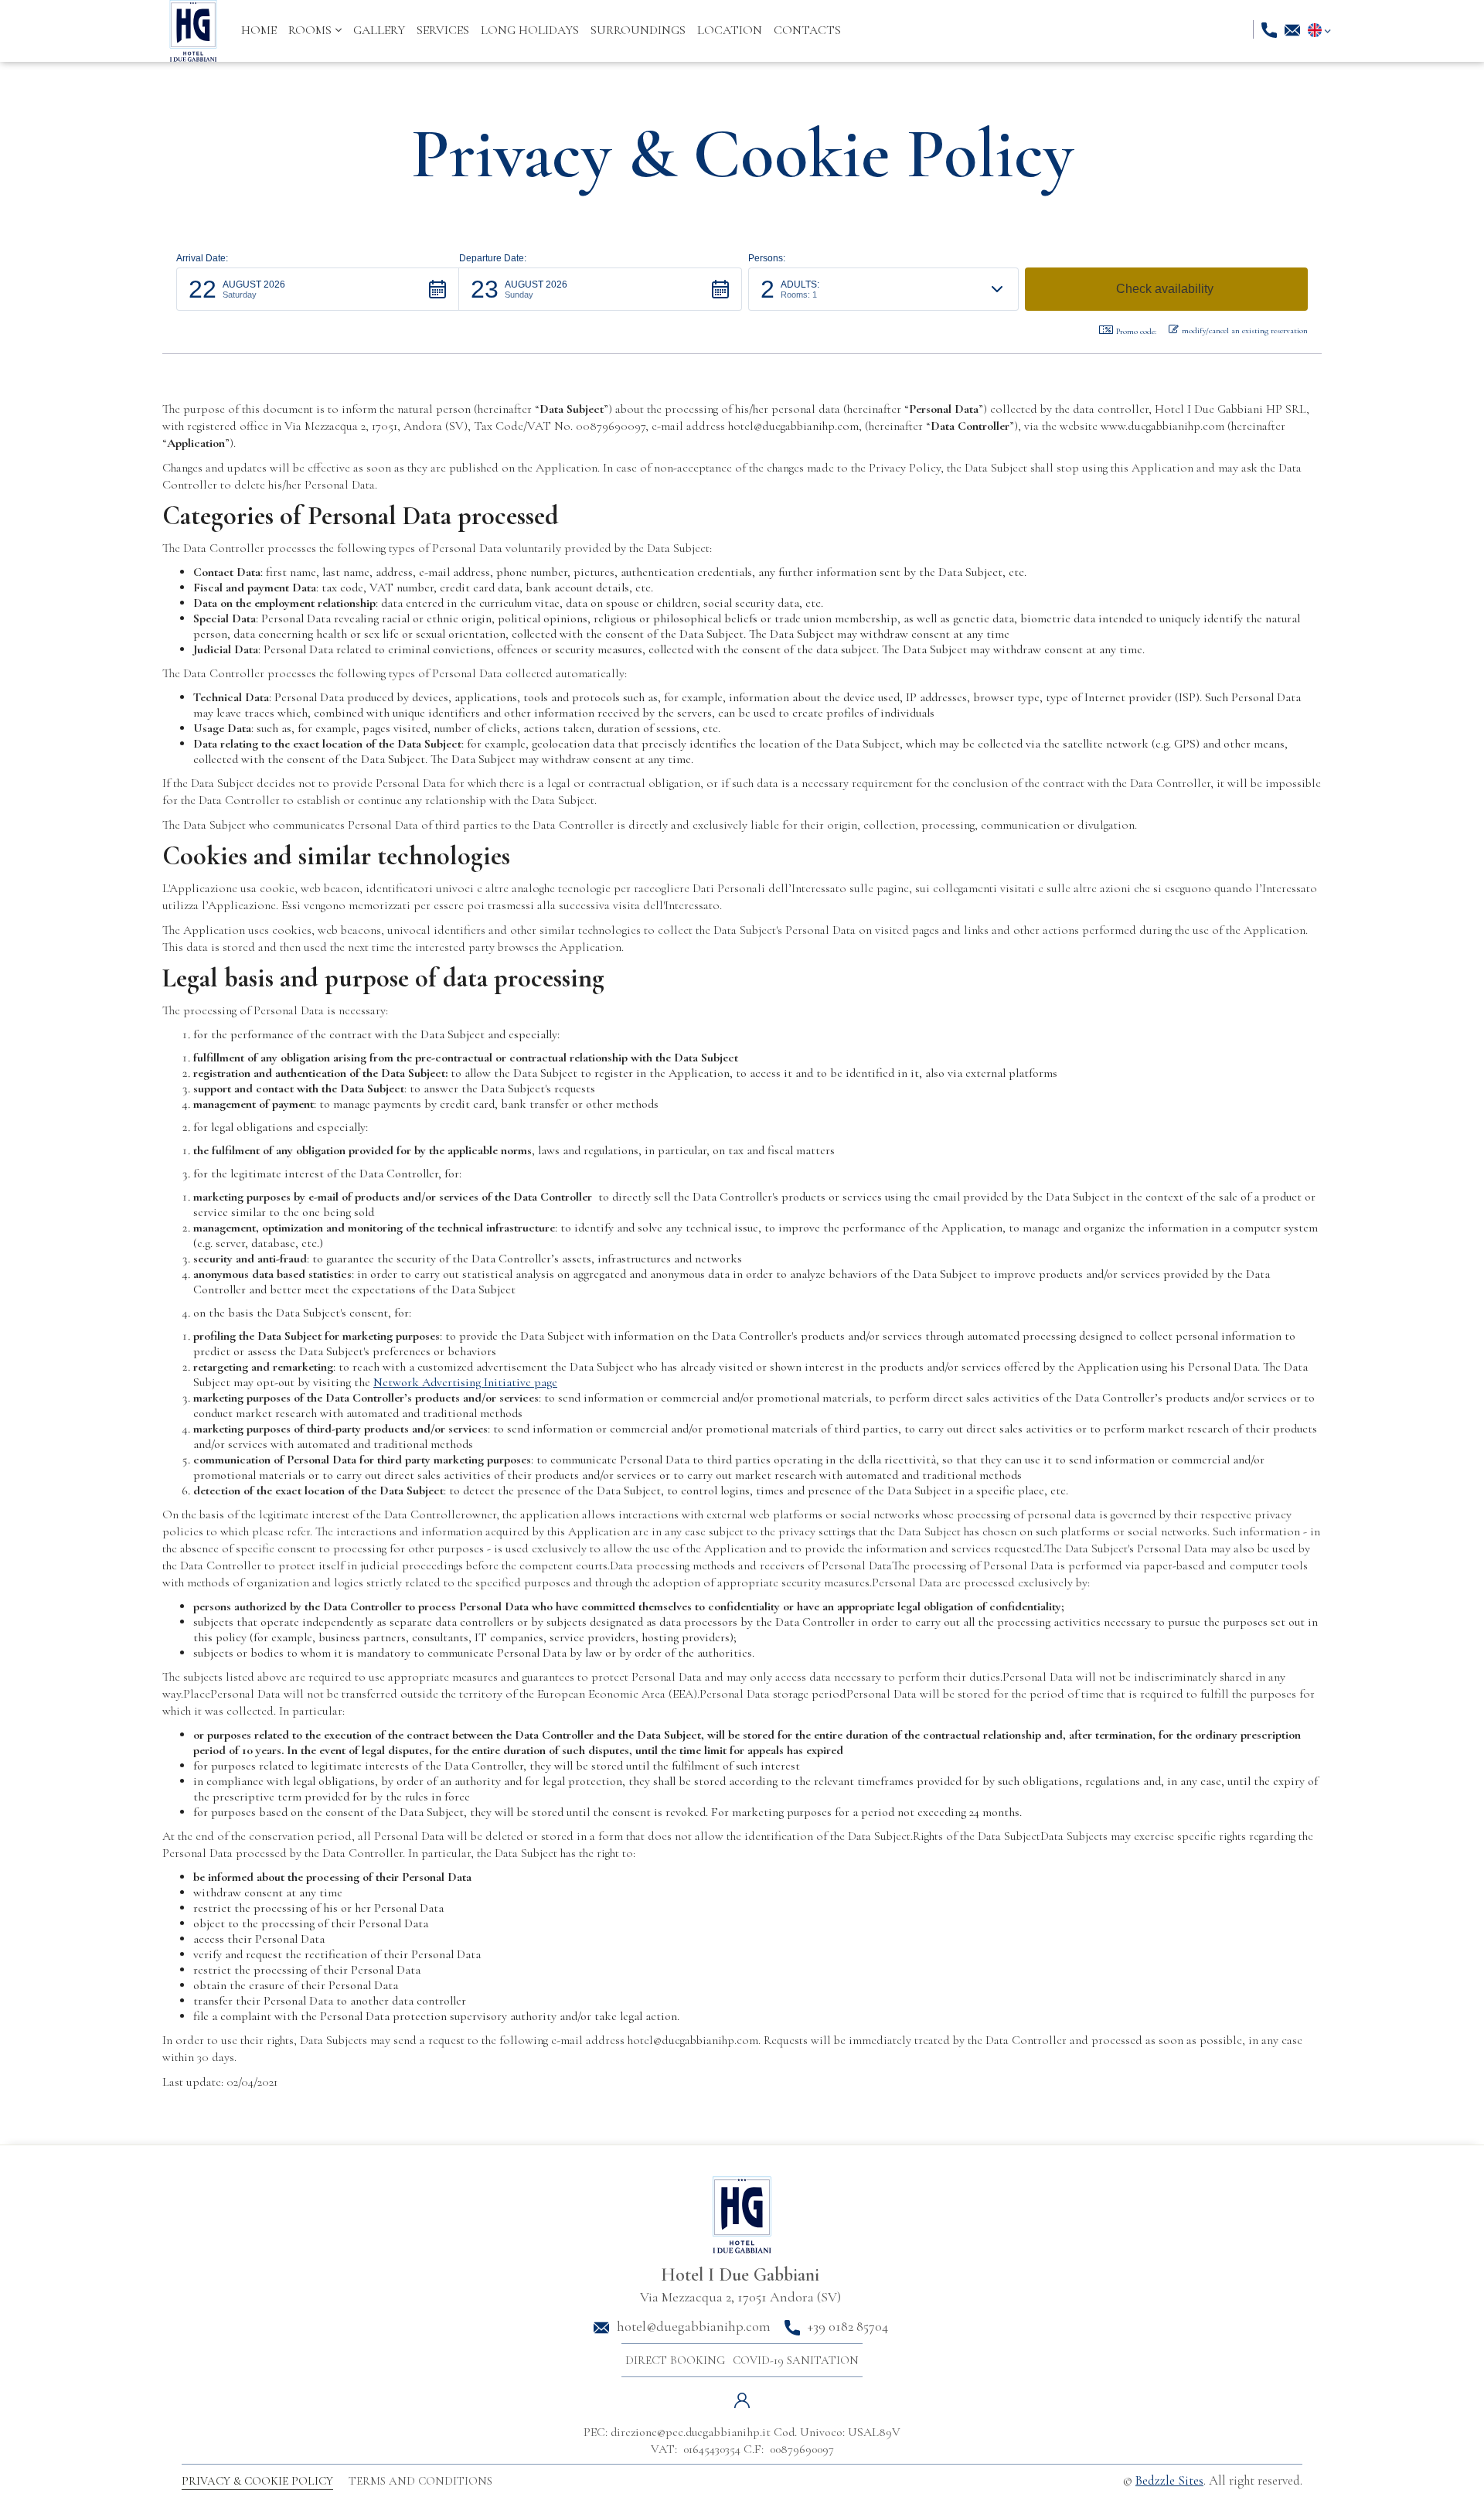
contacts (807, 30)
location (730, 30)
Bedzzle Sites (1169, 2480)
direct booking (675, 2360)
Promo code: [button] (1136, 331)
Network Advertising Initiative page (465, 1382)
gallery (379, 30)
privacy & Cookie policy (257, 2481)
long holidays (530, 30)
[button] (315, 30)
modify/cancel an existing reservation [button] (1245, 330)
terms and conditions (420, 2481)
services (443, 30)
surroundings (638, 30)
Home (259, 30)
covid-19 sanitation (796, 2360)
